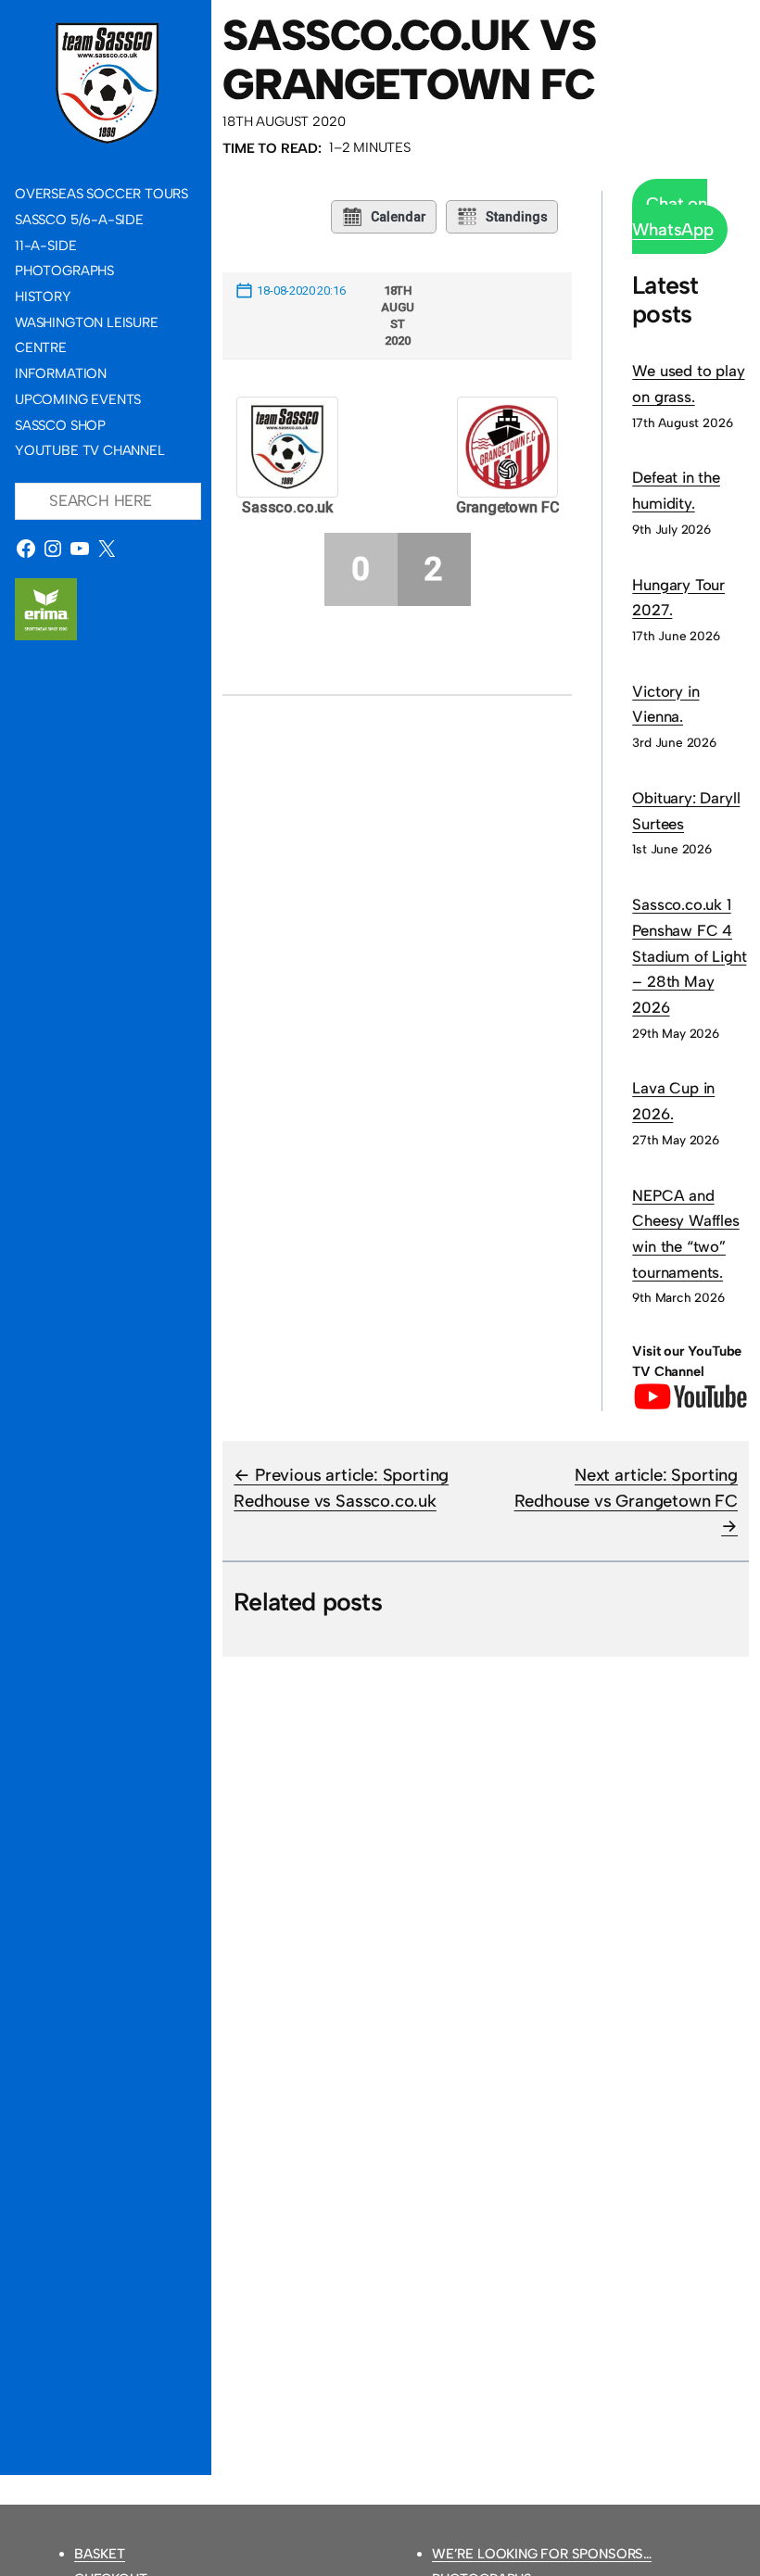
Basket (100, 2554)
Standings (517, 217)
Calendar (399, 217)
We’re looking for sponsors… (542, 2554)
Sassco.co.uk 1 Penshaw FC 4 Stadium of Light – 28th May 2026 (689, 956)
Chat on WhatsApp (673, 216)
